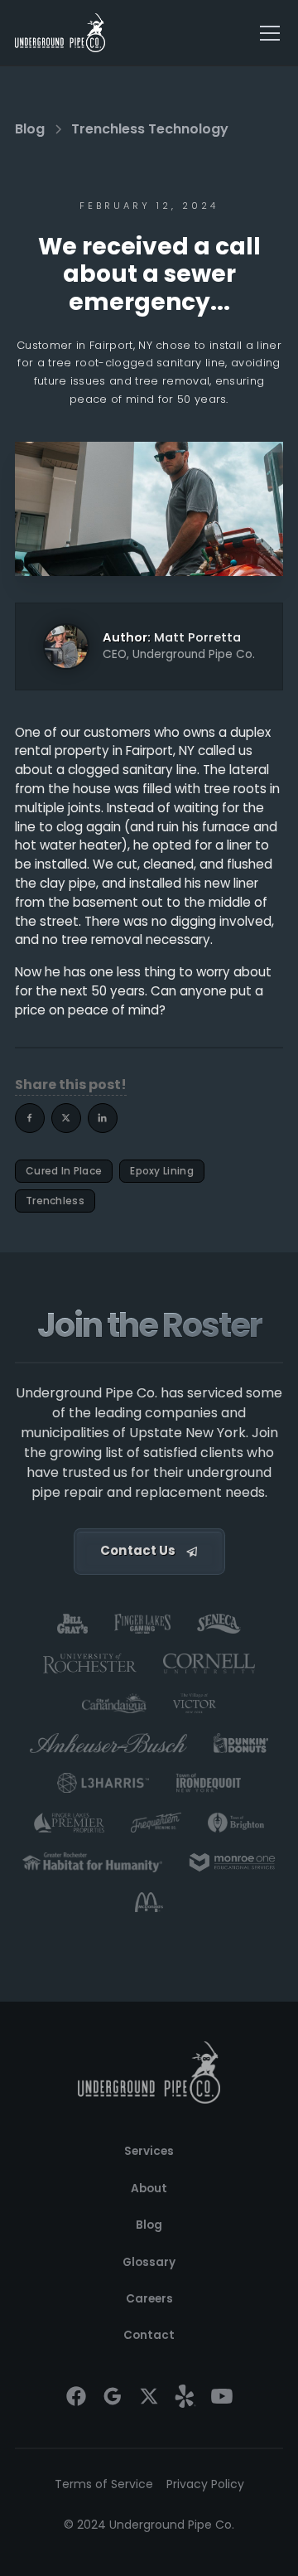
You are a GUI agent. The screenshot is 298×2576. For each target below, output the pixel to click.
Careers (149, 2299)
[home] (60, 33)
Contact (149, 2335)
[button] (267, 33)
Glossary (149, 2262)
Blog (149, 2225)
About (149, 2189)
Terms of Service (104, 2484)
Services (149, 2151)
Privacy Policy (205, 2484)
